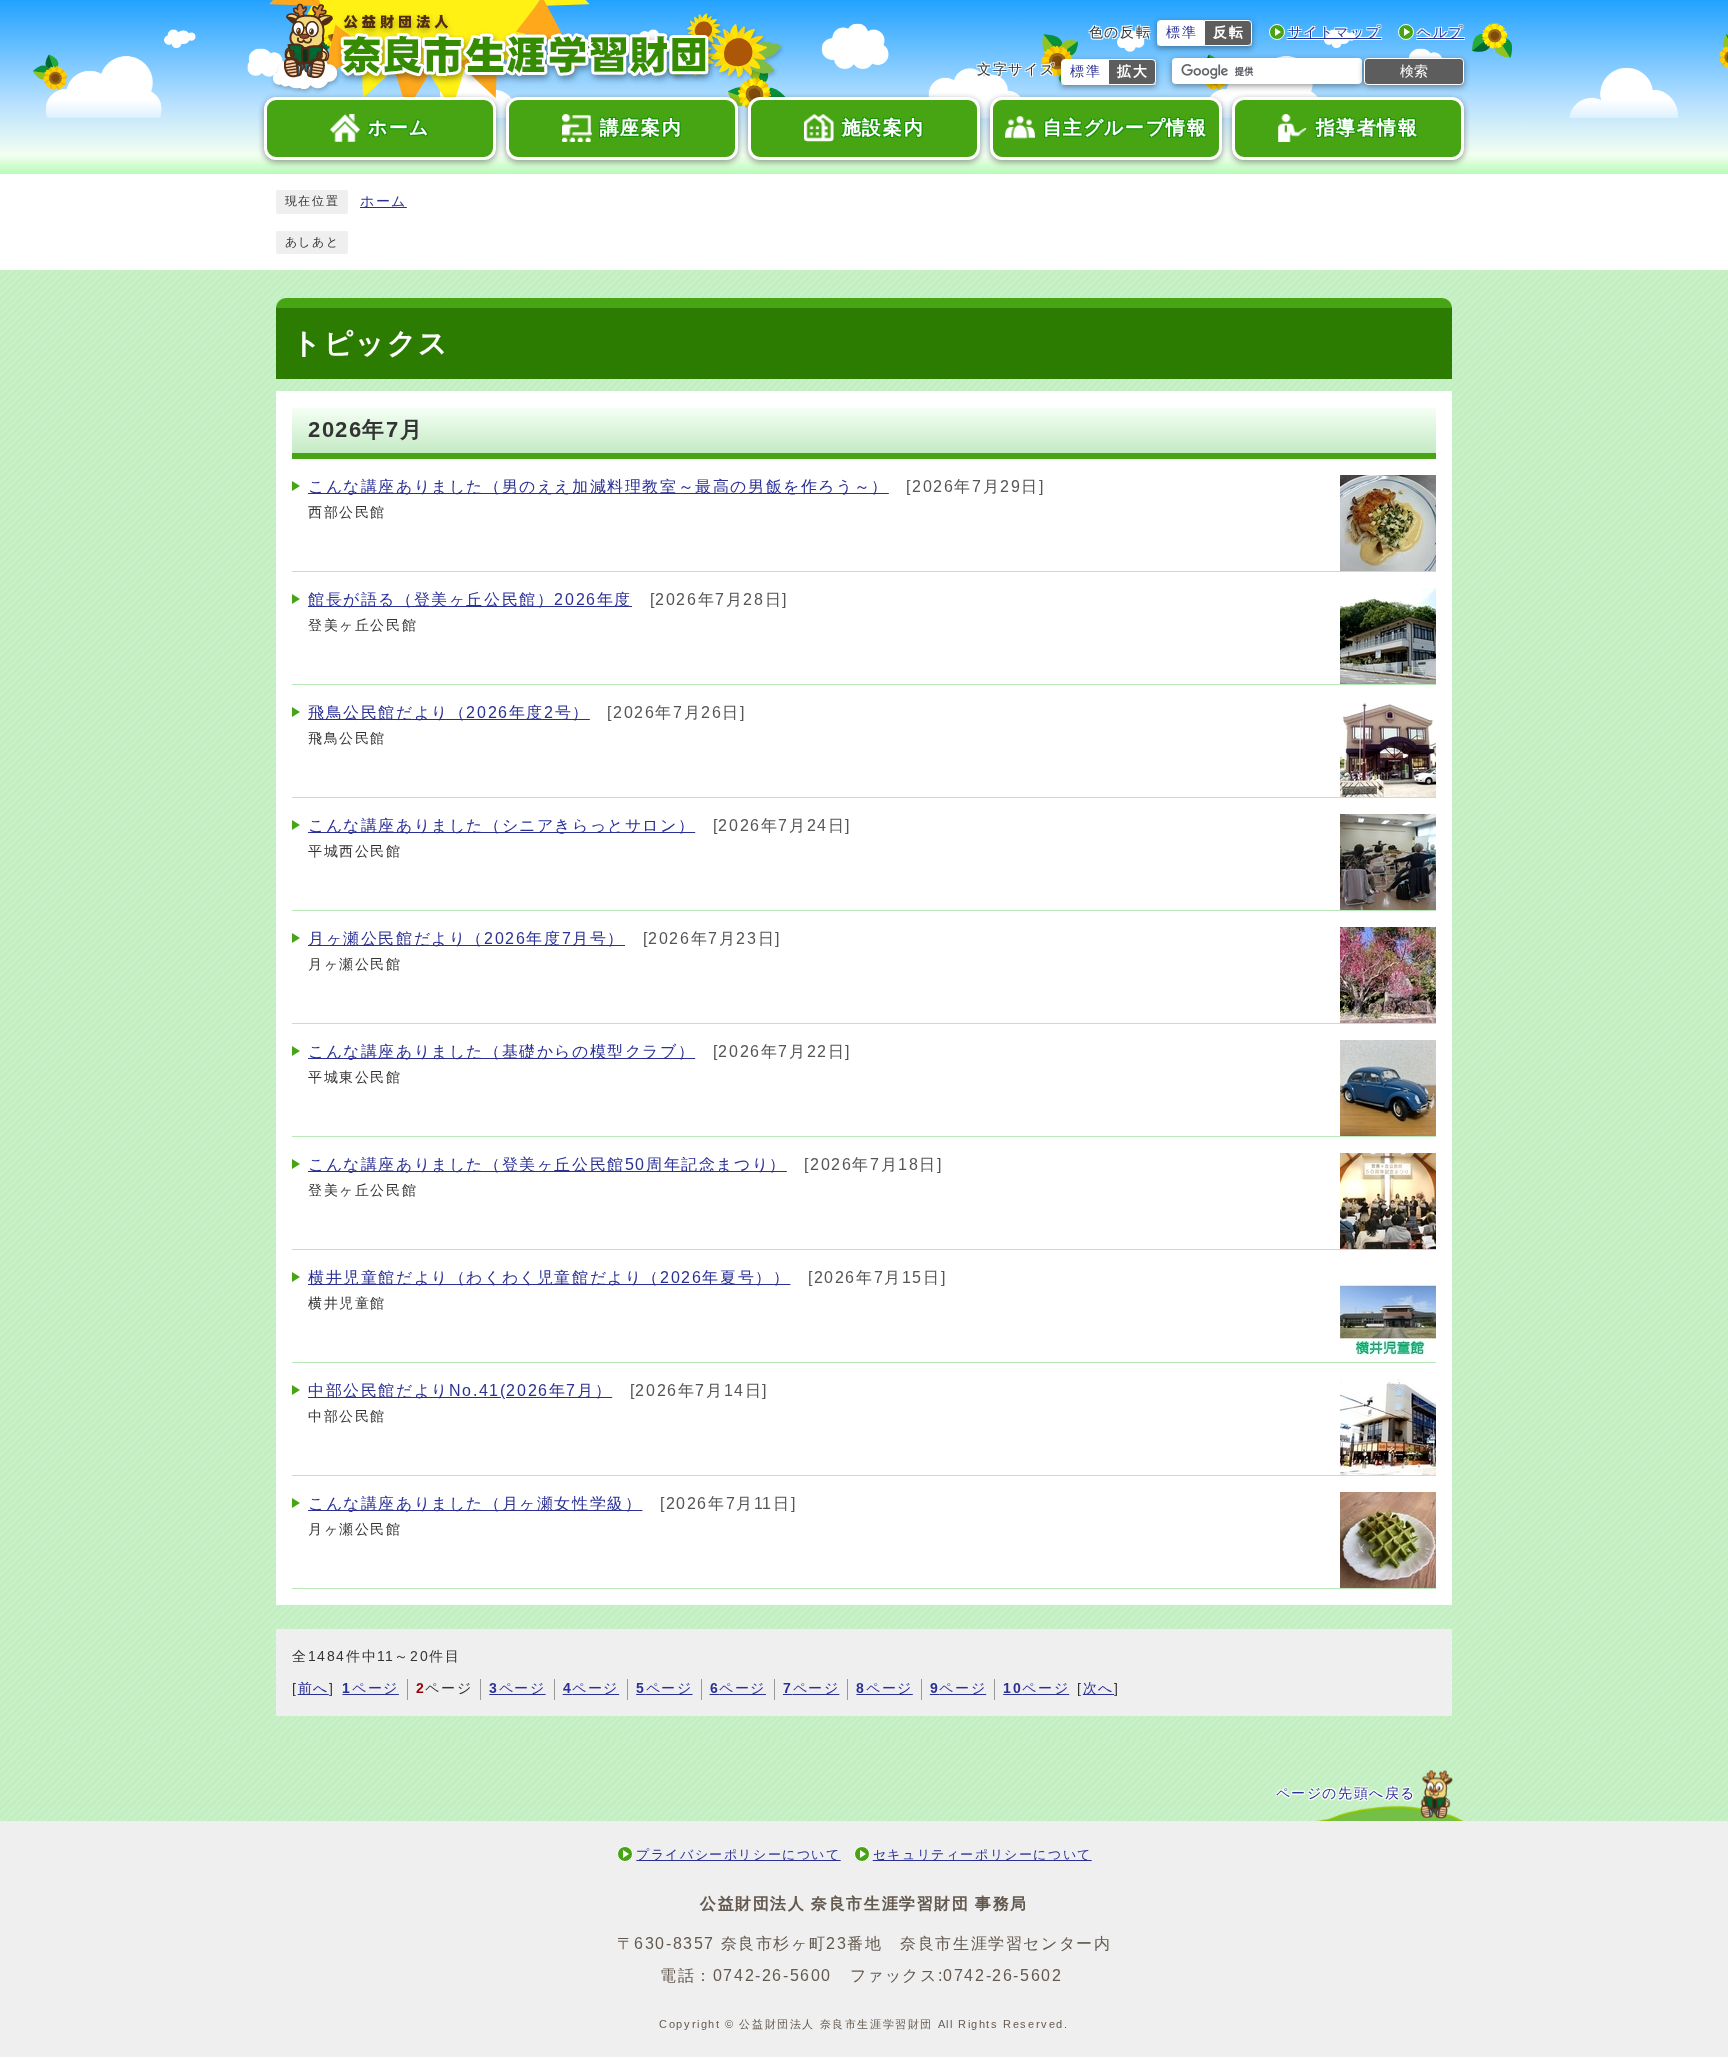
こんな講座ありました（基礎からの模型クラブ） (501, 1051)
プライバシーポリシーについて (738, 1854)
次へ (1098, 1688)
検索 (1414, 71)
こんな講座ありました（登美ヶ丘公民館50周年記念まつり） (547, 1164)
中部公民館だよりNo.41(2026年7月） (460, 1390)
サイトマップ (1335, 32)
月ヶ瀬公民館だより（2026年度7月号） (466, 938)
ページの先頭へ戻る (1346, 1793)
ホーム (383, 201)
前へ (313, 1688)
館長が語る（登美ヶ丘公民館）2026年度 (470, 599)
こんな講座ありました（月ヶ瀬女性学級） (475, 1503)
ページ (370, 1688)
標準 (1181, 32)
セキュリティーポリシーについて (982, 1854)
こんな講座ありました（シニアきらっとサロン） (501, 825)
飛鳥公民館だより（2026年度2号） (449, 712)
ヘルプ (1440, 32)
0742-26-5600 (772, 1975)
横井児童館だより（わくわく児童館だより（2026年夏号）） (549, 1277)
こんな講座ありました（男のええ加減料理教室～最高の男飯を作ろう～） (598, 486)
